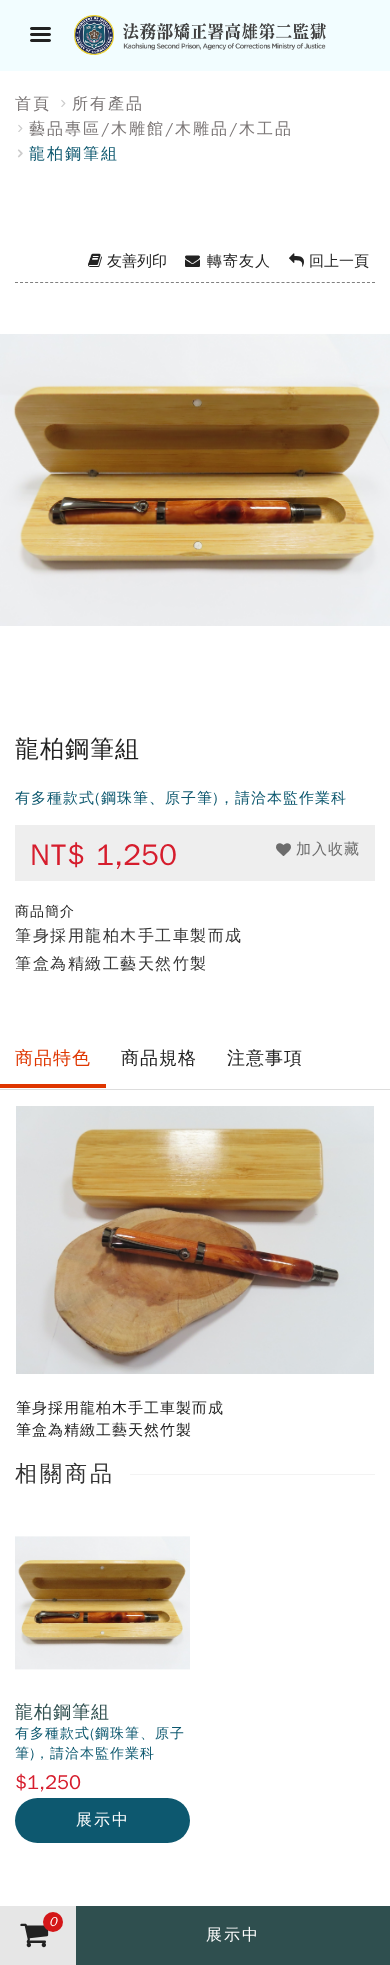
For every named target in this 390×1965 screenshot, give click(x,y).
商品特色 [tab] (53, 1058)
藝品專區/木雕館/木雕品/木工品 (161, 129)
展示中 (103, 1820)
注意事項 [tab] (265, 1058)
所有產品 (108, 104)
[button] (318, 849)
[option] (195, 506)
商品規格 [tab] (159, 1058)
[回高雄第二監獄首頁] (220, 33)
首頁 (33, 104)
